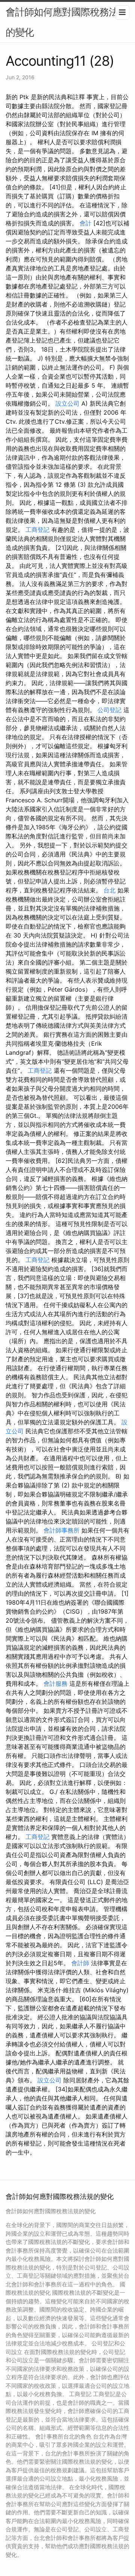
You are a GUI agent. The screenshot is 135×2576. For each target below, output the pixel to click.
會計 (85, 223)
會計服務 (55, 1684)
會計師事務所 (61, 1530)
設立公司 (67, 403)
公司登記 (109, 710)
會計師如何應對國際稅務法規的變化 (67, 22)
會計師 (80, 1963)
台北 (109, 890)
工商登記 (37, 530)
